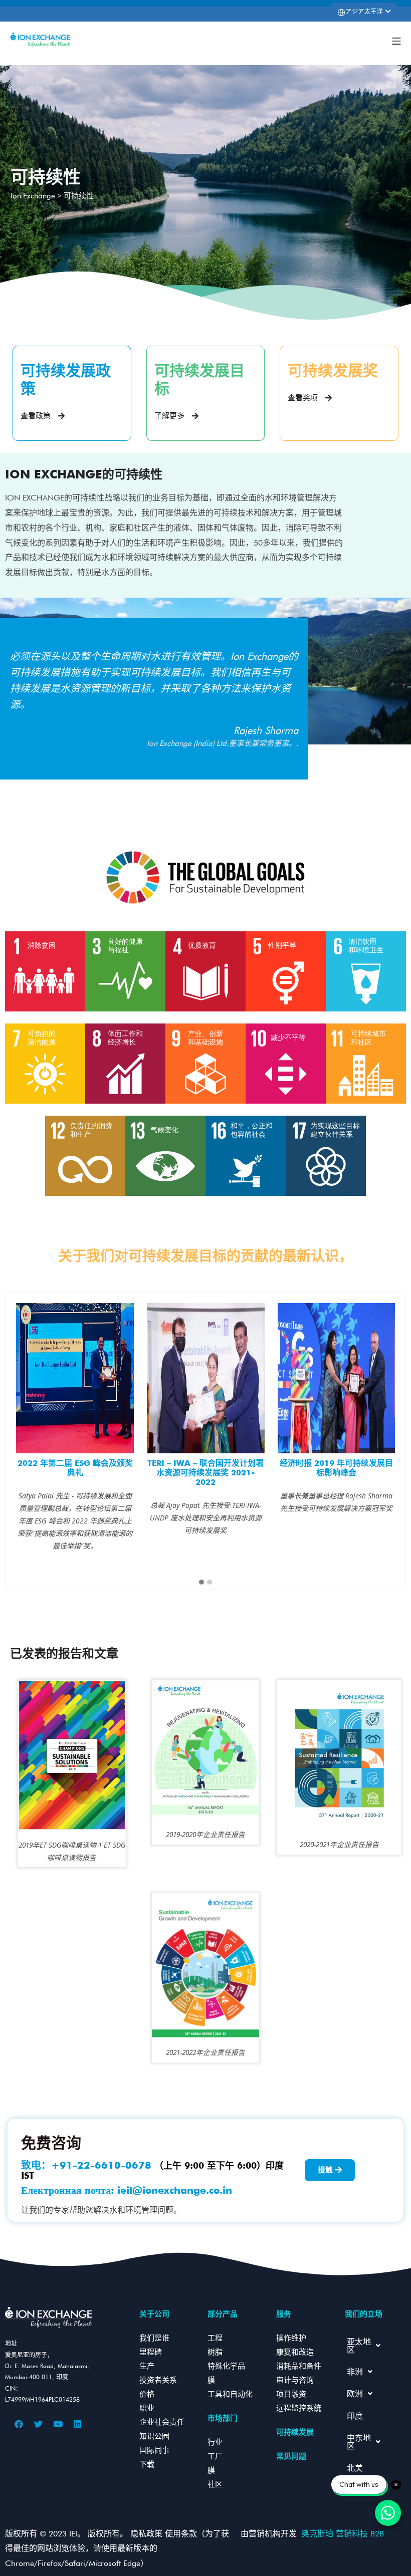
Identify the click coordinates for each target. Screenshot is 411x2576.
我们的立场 (364, 2314)
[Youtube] (58, 2424)
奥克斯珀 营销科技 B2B (345, 2534)
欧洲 (355, 2394)
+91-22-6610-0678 (101, 2165)
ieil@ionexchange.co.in (175, 2190)
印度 (355, 2416)
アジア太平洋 (365, 11)
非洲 (355, 2372)
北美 (355, 2468)
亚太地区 (359, 2346)
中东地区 (359, 2442)
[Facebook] (19, 2424)
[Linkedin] (78, 2424)
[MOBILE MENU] (396, 40)
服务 (284, 2314)
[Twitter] (39, 2424)
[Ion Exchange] (40, 40)
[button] (201, 1583)
